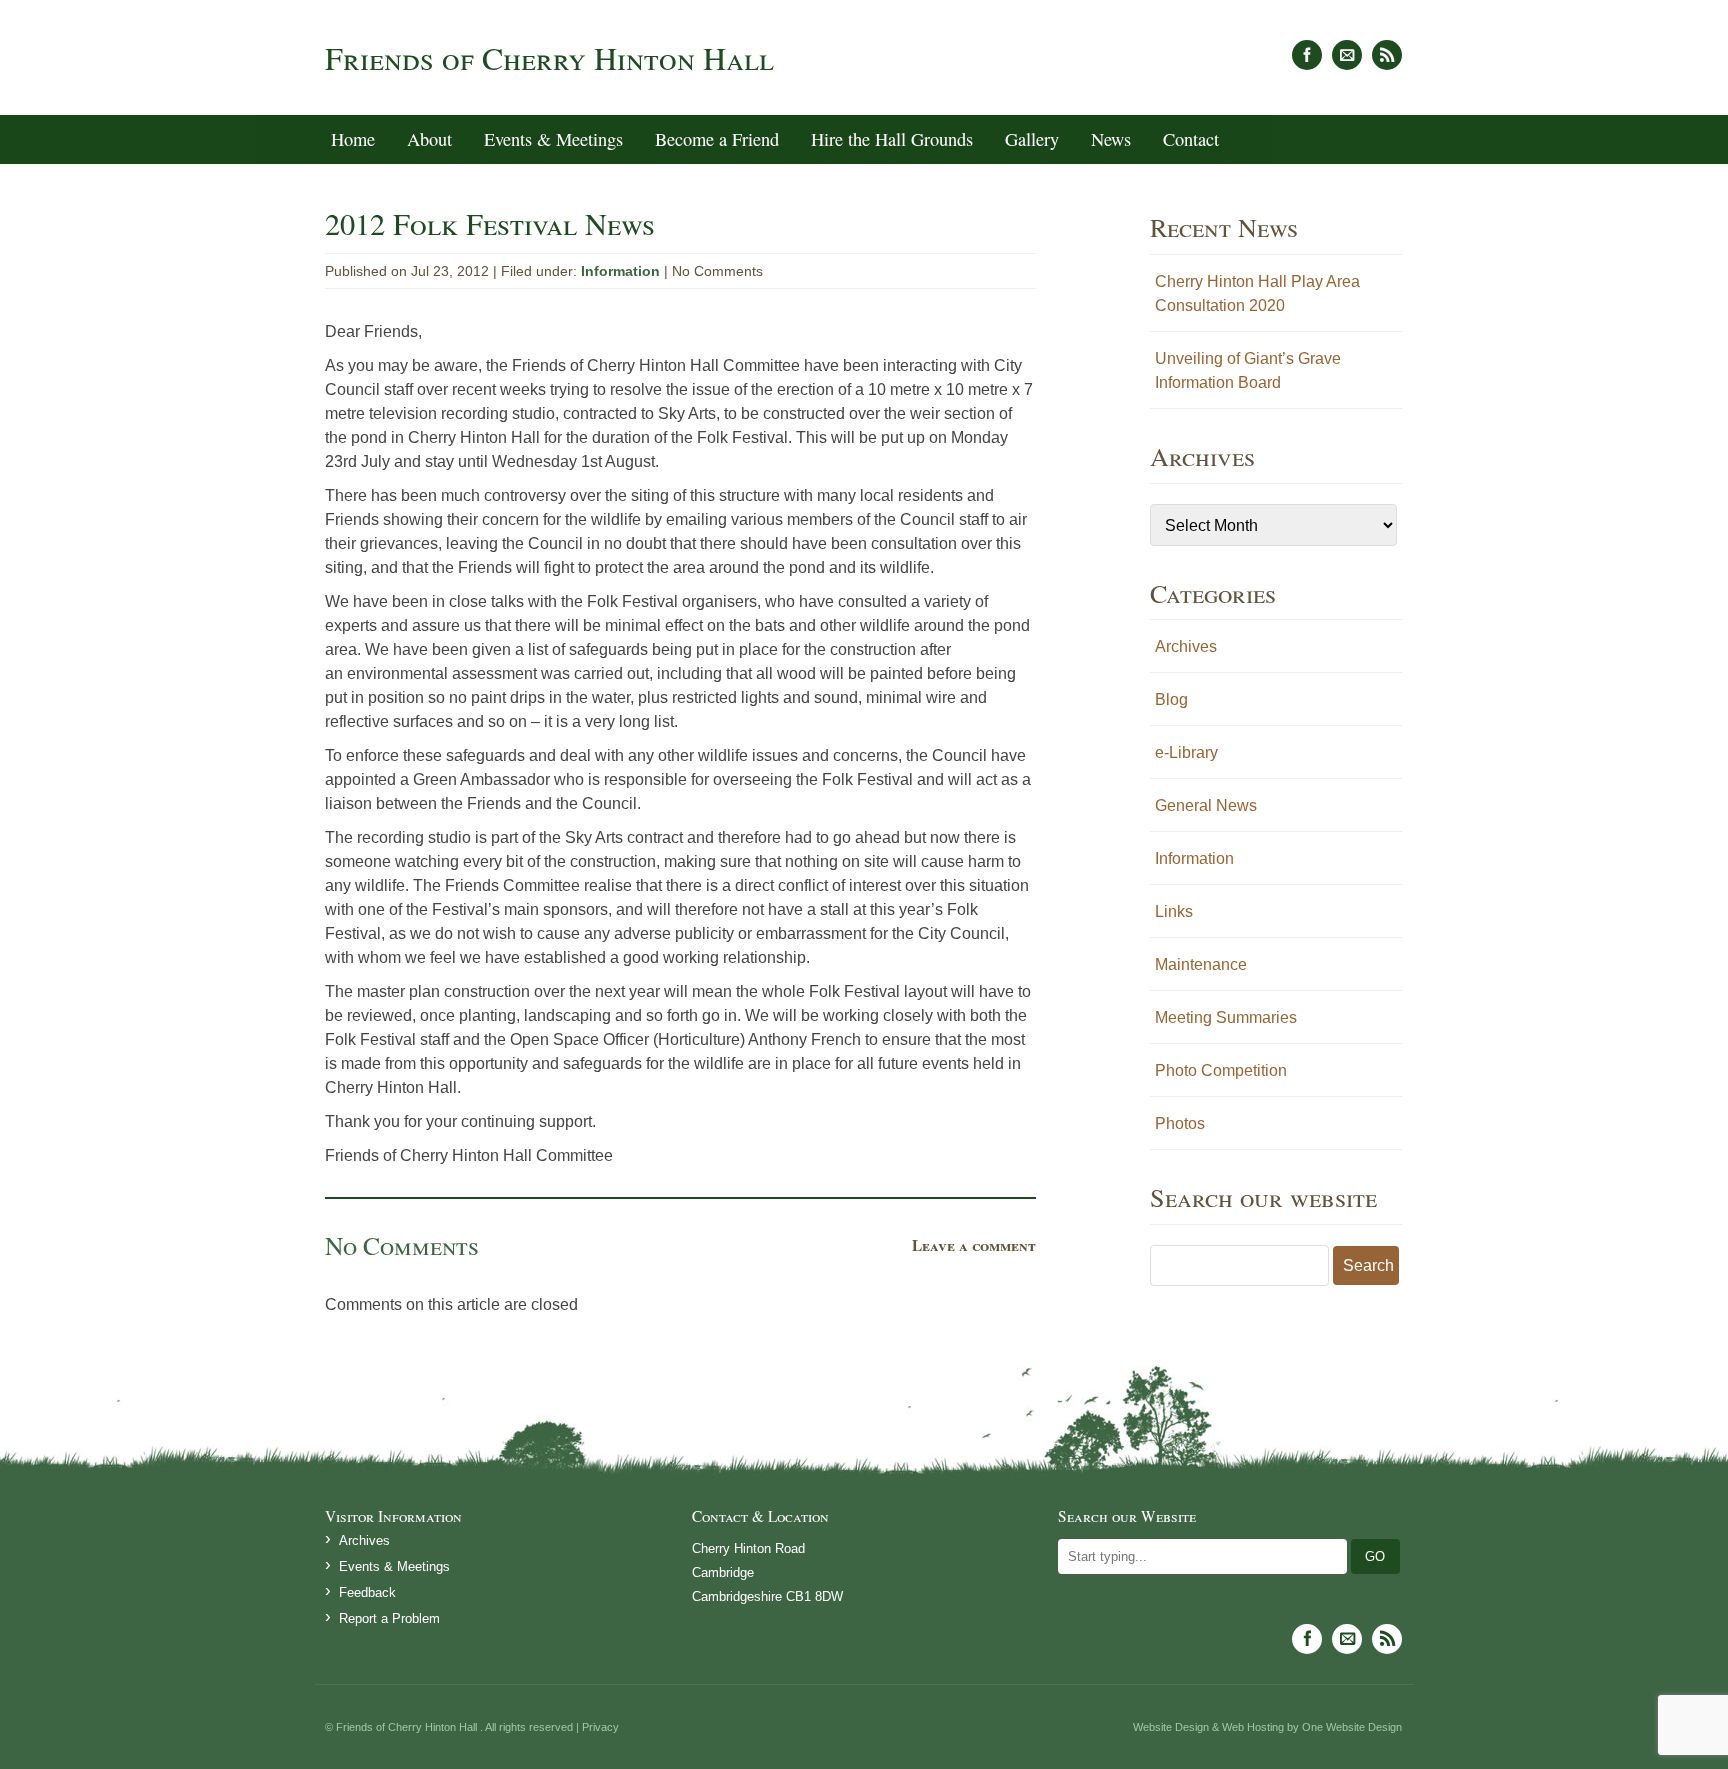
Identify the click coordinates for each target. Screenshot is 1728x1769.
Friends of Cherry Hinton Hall (549, 57)
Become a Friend (717, 139)
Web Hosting (1253, 1727)
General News (1206, 805)
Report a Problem (389, 1618)
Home (353, 139)
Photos (1180, 1123)
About (429, 139)
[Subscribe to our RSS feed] (1387, 55)
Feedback (367, 1592)
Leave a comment (974, 1245)
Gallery (1032, 139)
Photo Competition (1221, 1070)
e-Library (1186, 752)
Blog (1171, 699)
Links (1174, 911)
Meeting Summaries (1226, 1017)
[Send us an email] (1347, 55)
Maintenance (1201, 964)
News (1111, 139)
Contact (1191, 139)
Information (620, 271)
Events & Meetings (553, 139)
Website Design (1171, 1727)
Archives (1186, 646)
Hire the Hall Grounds (892, 139)
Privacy (600, 1727)
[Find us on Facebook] (1307, 55)
